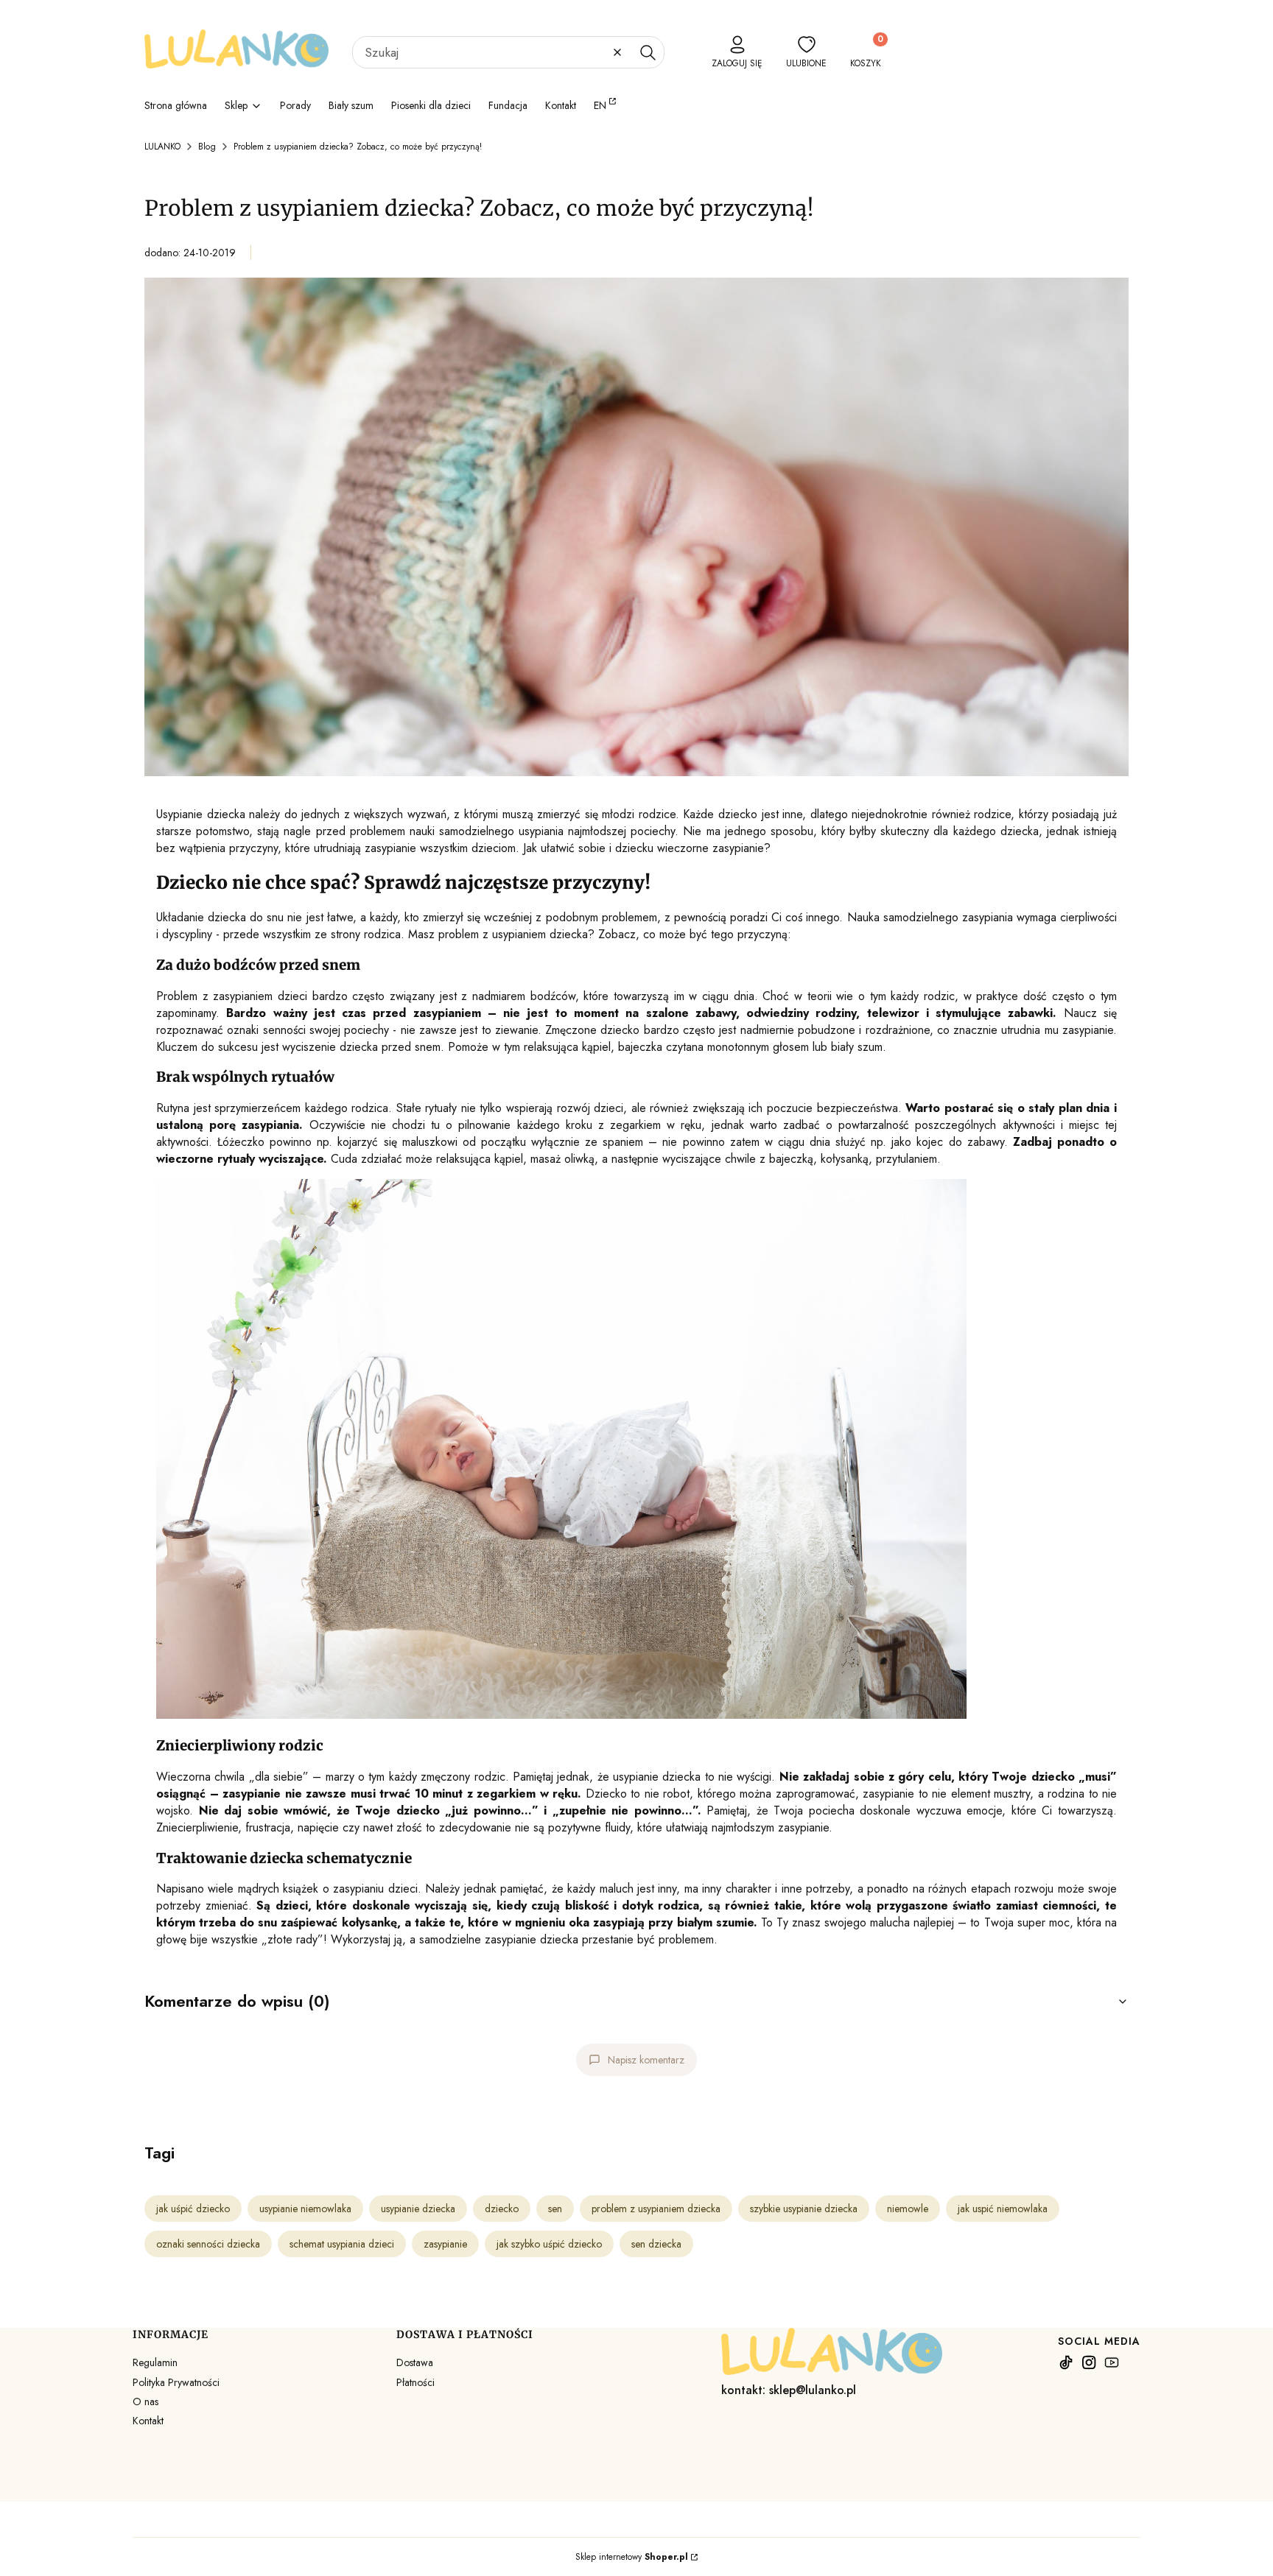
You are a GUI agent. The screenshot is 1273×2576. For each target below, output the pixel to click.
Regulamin (155, 2362)
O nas (145, 2401)
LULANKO (162, 147)
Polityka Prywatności (176, 2382)
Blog (207, 147)
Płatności (415, 2382)
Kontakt (148, 2421)
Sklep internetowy (632, 2557)
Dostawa (415, 2362)
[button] (648, 52)
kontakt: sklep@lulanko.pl (789, 2390)
